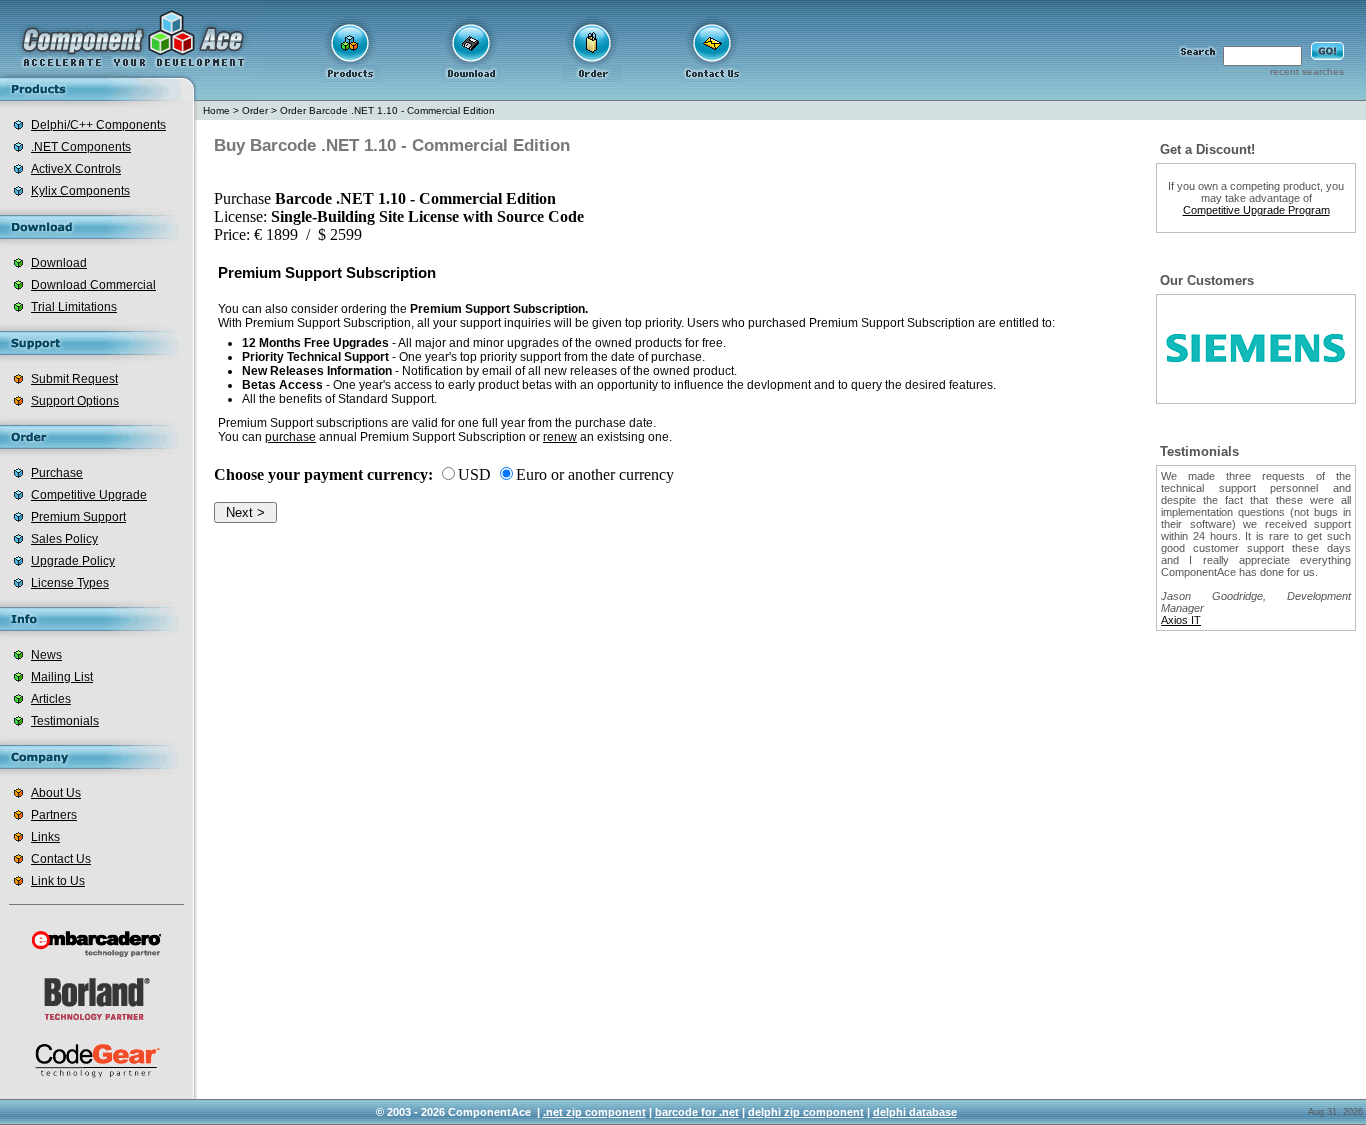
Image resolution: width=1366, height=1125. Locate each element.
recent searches (1307, 71)
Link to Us (58, 881)
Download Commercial (93, 285)
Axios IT (1181, 620)
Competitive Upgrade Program (1256, 210)
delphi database (915, 1112)
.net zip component (594, 1112)
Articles (51, 699)
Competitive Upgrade (89, 495)
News (46, 655)
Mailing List (62, 677)
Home (216, 110)
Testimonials (65, 721)
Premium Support (78, 517)
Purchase (57, 473)
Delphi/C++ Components (98, 125)
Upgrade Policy (73, 561)
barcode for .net (697, 1112)
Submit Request (74, 379)
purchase (290, 437)
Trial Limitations (74, 307)
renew (560, 437)
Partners (54, 815)
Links (45, 837)
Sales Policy (64, 539)
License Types (70, 583)
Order (255, 110)
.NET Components (81, 147)
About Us (56, 793)
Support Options (75, 401)
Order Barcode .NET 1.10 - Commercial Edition (387, 110)
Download (59, 263)
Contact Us (61, 859)
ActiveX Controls (76, 169)
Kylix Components (80, 191)
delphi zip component (806, 1112)
